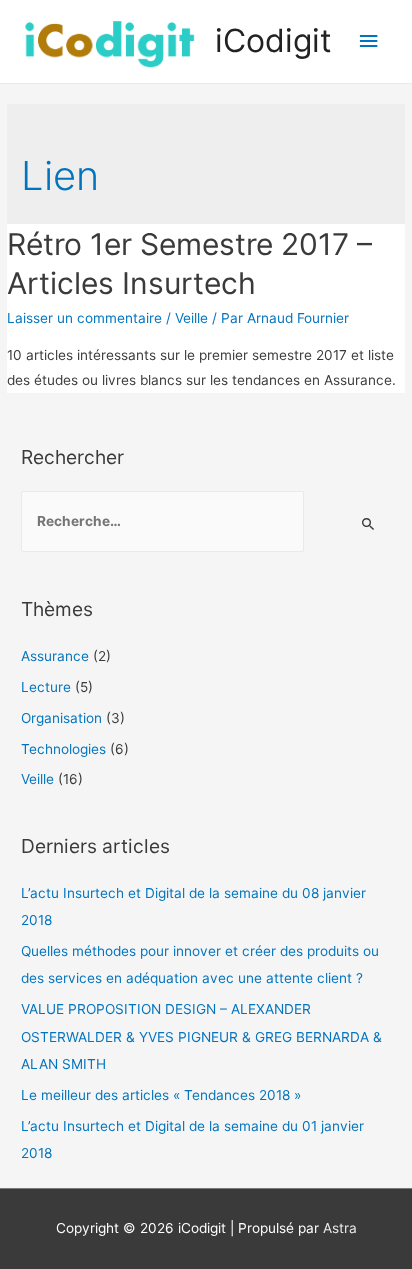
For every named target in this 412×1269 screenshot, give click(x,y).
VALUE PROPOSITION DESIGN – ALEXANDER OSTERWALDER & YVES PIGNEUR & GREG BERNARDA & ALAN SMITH (201, 1036)
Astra (340, 1228)
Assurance (55, 656)
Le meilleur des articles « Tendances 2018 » (161, 1095)
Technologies (63, 749)
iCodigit (273, 40)
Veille (191, 318)
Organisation (61, 718)
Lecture (46, 687)
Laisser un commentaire (84, 318)
